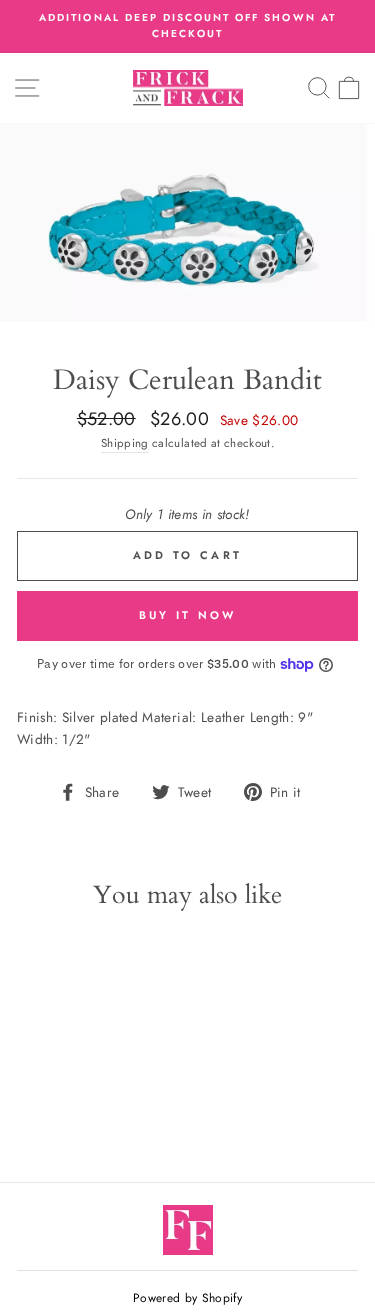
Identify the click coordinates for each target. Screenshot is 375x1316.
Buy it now (188, 615)
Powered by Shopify (187, 1298)
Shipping (125, 443)
